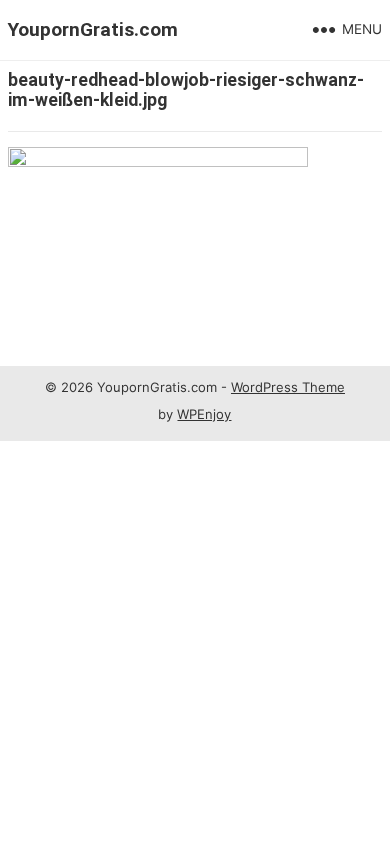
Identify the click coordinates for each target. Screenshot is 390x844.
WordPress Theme (288, 387)
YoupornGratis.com (93, 29)
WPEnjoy (204, 414)
